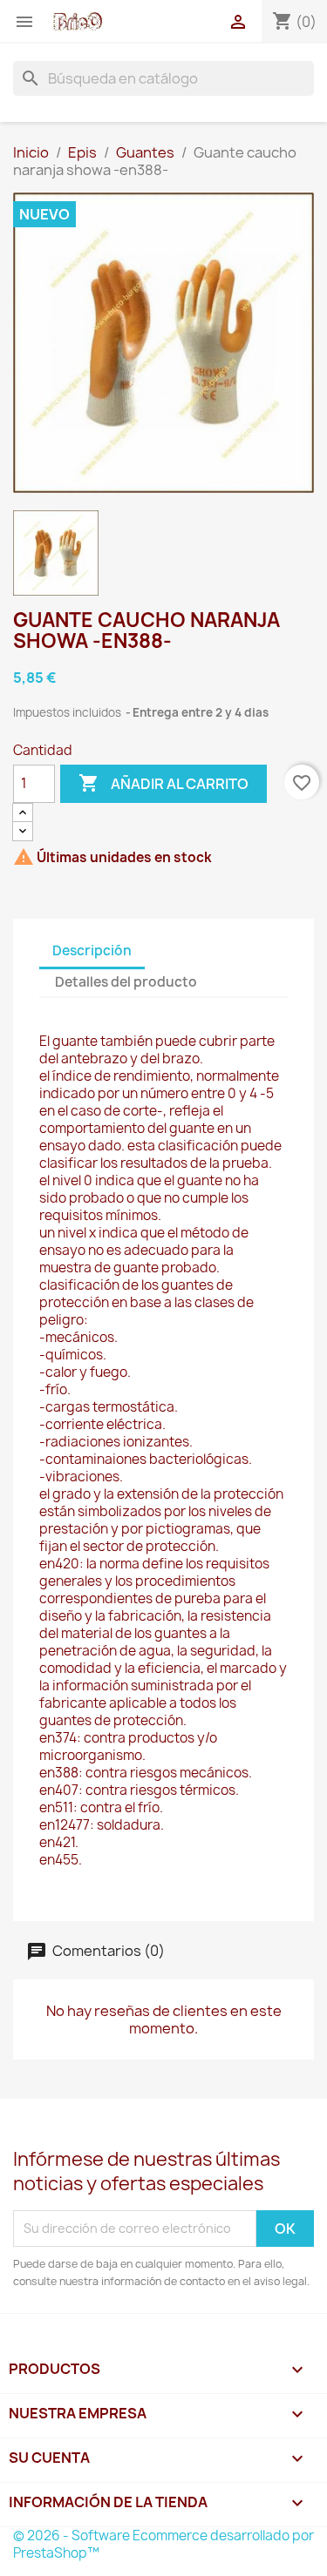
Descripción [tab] (92, 951)
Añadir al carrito (163, 783)
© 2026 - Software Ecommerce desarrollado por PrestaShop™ (163, 2544)
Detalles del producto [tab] (126, 982)
